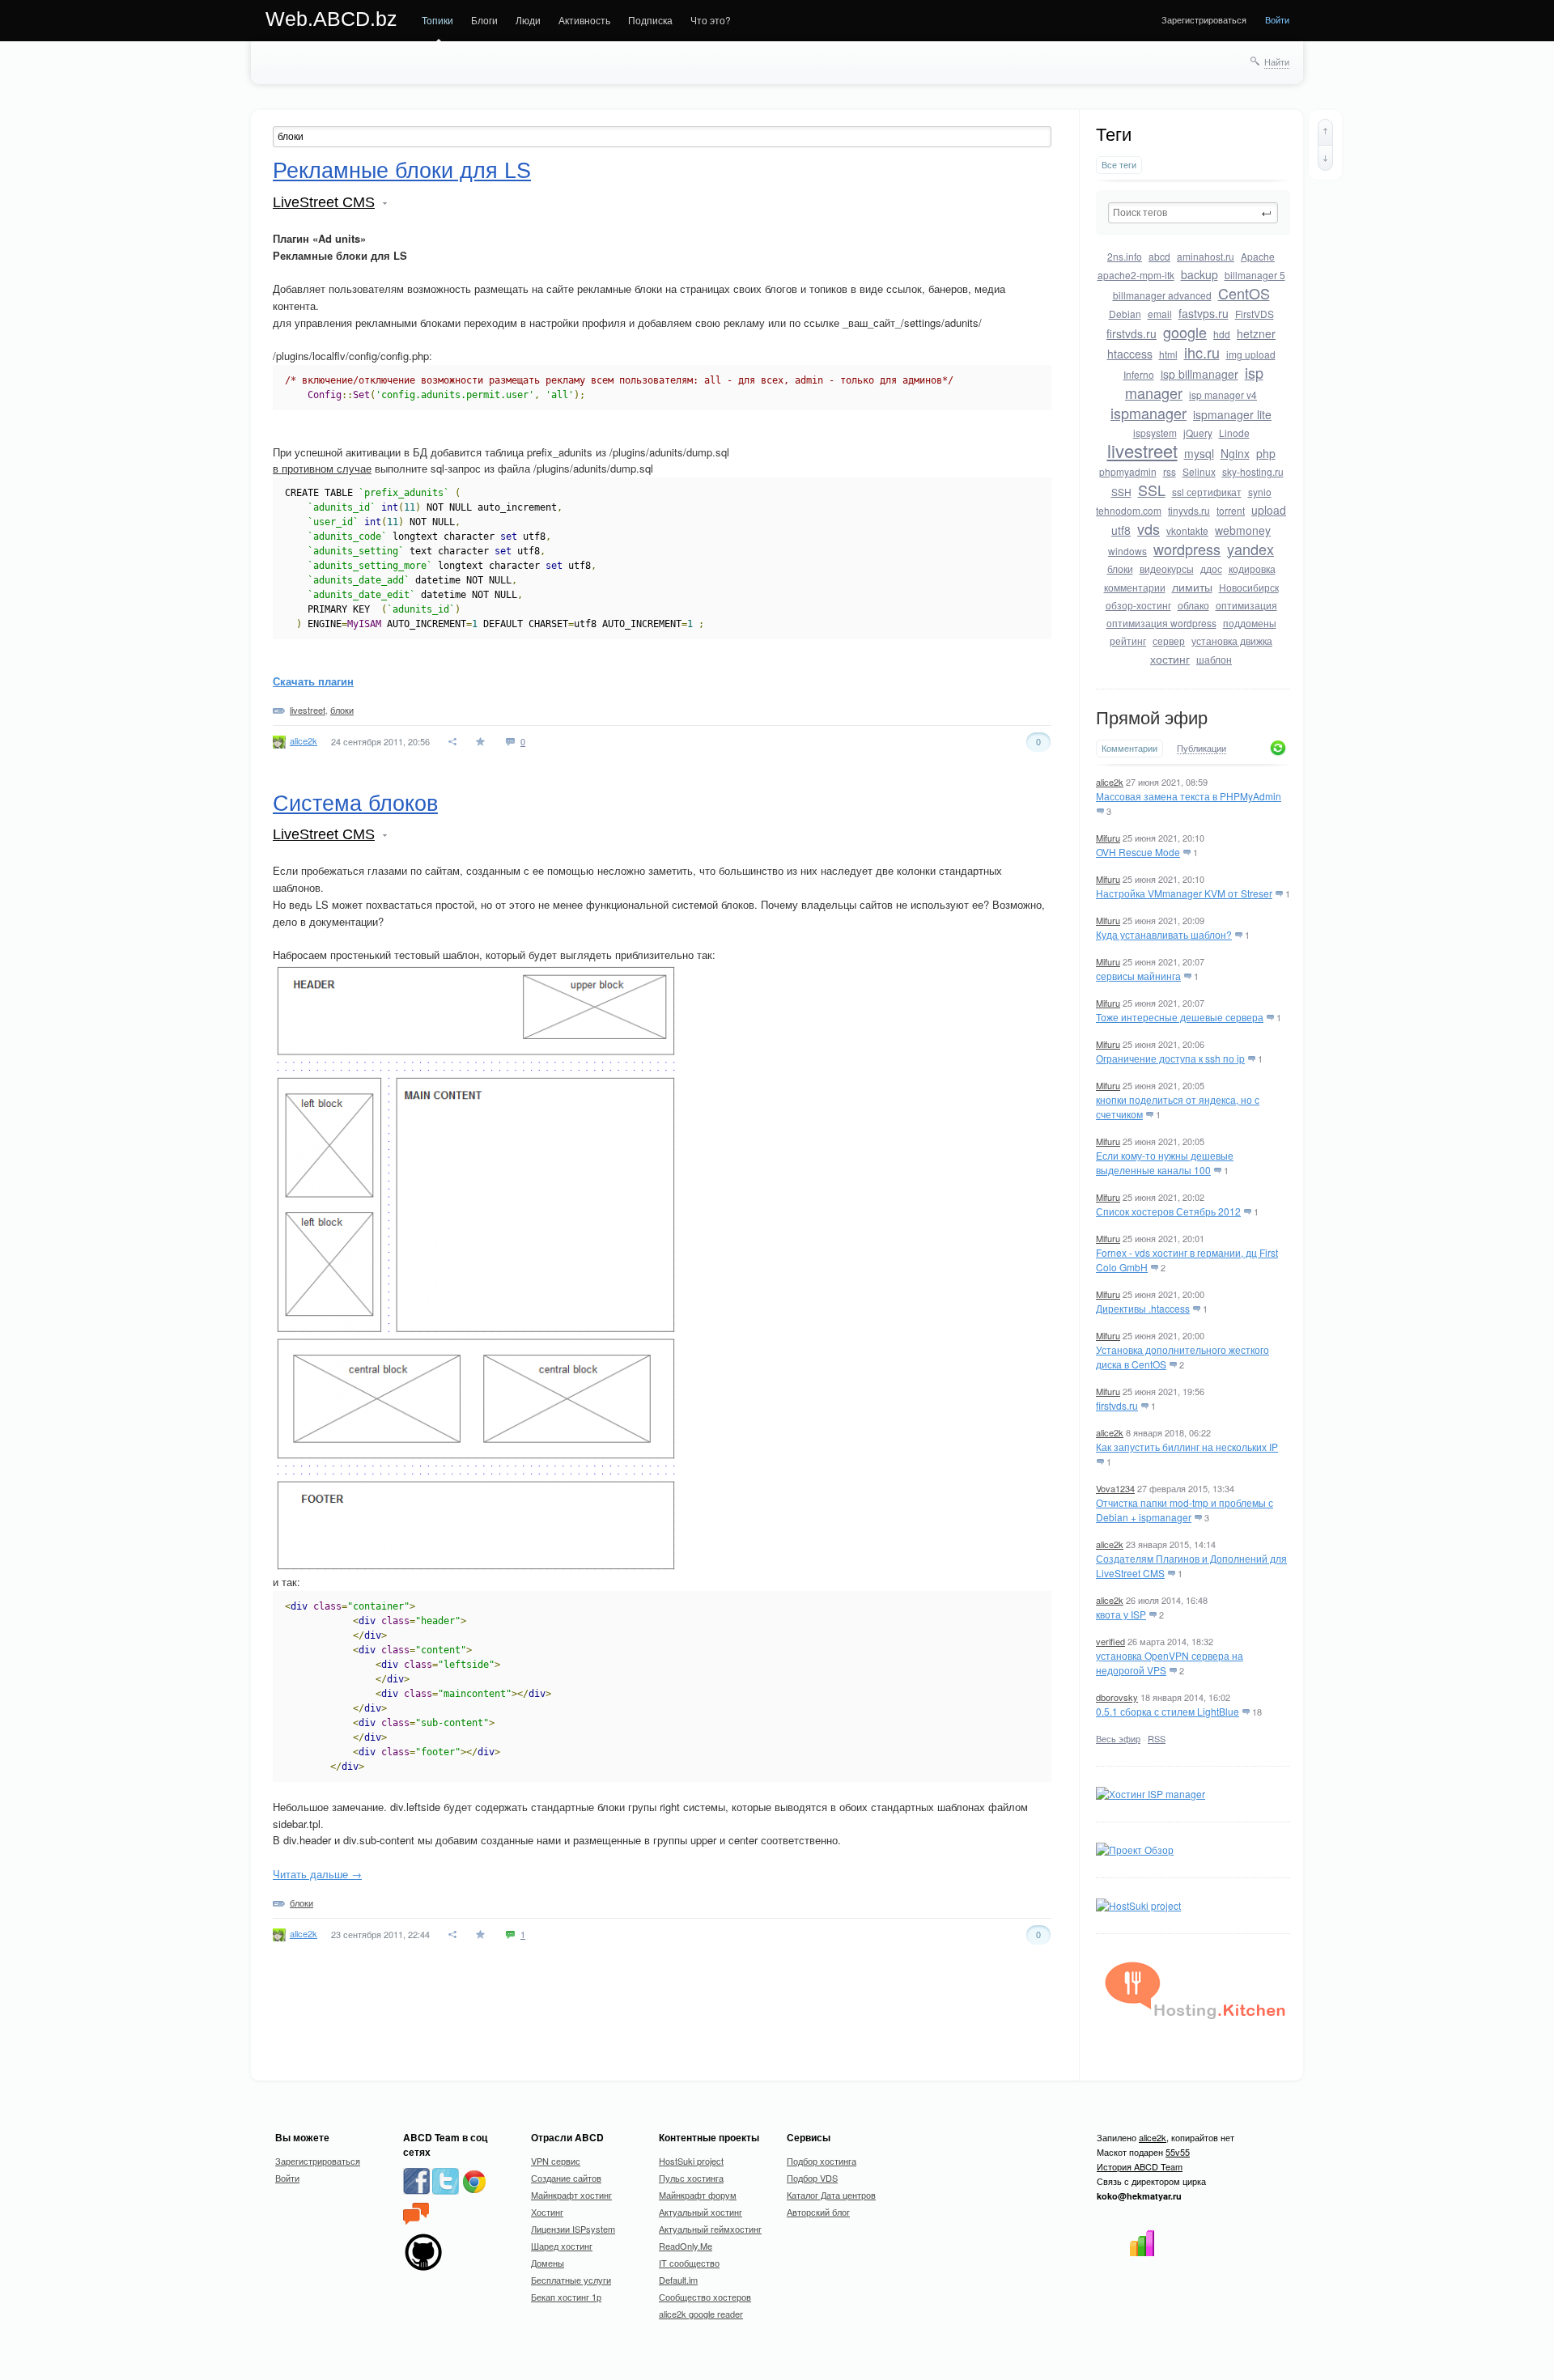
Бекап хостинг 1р (566, 2297)
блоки (1120, 568)
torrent (1231, 510)
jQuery (1198, 433)
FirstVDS (1255, 314)
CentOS (1244, 293)
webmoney (1243, 530)
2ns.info (1125, 256)
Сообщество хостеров (705, 2297)
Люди (528, 20)
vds (1149, 528)
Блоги (484, 20)
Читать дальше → (317, 1874)
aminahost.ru (1206, 256)
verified (1110, 1641)
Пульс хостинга (691, 2178)
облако (1193, 605)
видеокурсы (1167, 568)
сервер (1169, 641)
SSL (1152, 490)
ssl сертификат (1207, 492)
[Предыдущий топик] (1325, 132)
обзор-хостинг (1138, 605)
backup (1199, 274)
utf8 (1121, 530)
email (1160, 314)
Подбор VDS (812, 2178)
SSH (1121, 492)
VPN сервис (556, 2161)
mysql (1199, 453)
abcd (1159, 256)
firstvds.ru (1132, 333)
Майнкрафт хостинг (571, 2195)
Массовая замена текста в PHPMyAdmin (1189, 796)
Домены (548, 2263)
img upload (1251, 354)
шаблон (1214, 659)
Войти (1277, 19)
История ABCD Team (1140, 2166)
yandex (1250, 549)
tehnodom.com (1129, 510)
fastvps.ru (1204, 313)
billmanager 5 (1255, 275)
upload (1269, 510)
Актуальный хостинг (701, 2212)
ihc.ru (1202, 352)
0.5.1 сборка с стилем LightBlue (1168, 1711)
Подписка (650, 20)
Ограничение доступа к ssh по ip (1170, 1058)
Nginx (1235, 453)
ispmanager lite (1232, 414)
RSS (1157, 1738)
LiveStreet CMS (324, 202)
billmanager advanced (1162, 295)
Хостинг (547, 2212)
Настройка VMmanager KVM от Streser (1184, 893)
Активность (584, 20)
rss (1170, 471)
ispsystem (1155, 433)
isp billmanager (1199, 374)
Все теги (1119, 165)
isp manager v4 (1223, 395)
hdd (1222, 334)
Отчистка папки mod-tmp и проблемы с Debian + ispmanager (1185, 1510)
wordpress (1187, 549)
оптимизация (1246, 605)
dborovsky (1117, 1697)
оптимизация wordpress (1161, 623)
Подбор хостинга (822, 2161)
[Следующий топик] (1325, 158)
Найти (1277, 62)
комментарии (1135, 587)
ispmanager (1149, 413)
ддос (1211, 568)
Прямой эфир (1152, 718)
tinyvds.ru (1189, 510)
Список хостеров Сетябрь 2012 (1168, 1211)
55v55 (1178, 2152)
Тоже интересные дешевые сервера (1180, 1017)
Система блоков (355, 804)
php (1266, 453)
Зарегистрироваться (1204, 19)
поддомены (1250, 623)
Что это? (711, 20)
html (1168, 354)
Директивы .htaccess (1143, 1308)
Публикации (1202, 749)
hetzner (1256, 333)
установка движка (1232, 641)
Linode (1234, 433)
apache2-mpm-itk (1136, 275)
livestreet (1142, 450)
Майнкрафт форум (698, 2195)
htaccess (1130, 354)
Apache (1258, 256)
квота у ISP (1121, 1614)
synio (1260, 492)
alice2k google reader (701, 2314)
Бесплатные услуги (571, 2280)
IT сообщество (689, 2263)
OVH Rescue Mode (1138, 852)
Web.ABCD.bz (331, 19)
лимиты (1192, 587)
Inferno (1139, 374)
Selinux (1199, 471)
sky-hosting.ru (1253, 471)
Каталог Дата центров (831, 2195)
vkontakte (1187, 530)
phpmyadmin (1128, 471)
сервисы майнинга (1138, 976)
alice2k (1110, 782)
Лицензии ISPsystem (573, 2229)
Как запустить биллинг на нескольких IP (1187, 1447)
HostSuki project (691, 2161)
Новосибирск (1249, 587)
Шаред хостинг (562, 2246)
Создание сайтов (566, 2178)
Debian (1125, 314)
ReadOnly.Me (686, 2246)
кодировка (1252, 568)
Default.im (678, 2280)
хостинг (1170, 659)
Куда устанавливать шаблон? (1164, 934)
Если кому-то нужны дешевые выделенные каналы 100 (1165, 1162)
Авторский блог (818, 2212)
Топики (437, 20)
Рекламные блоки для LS (402, 171)
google (1185, 332)
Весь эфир (1118, 1738)
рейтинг (1128, 641)
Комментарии (1129, 748)
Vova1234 (1115, 1488)
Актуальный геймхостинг (710, 2229)
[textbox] (1193, 213)
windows (1127, 551)
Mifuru (1108, 838)
